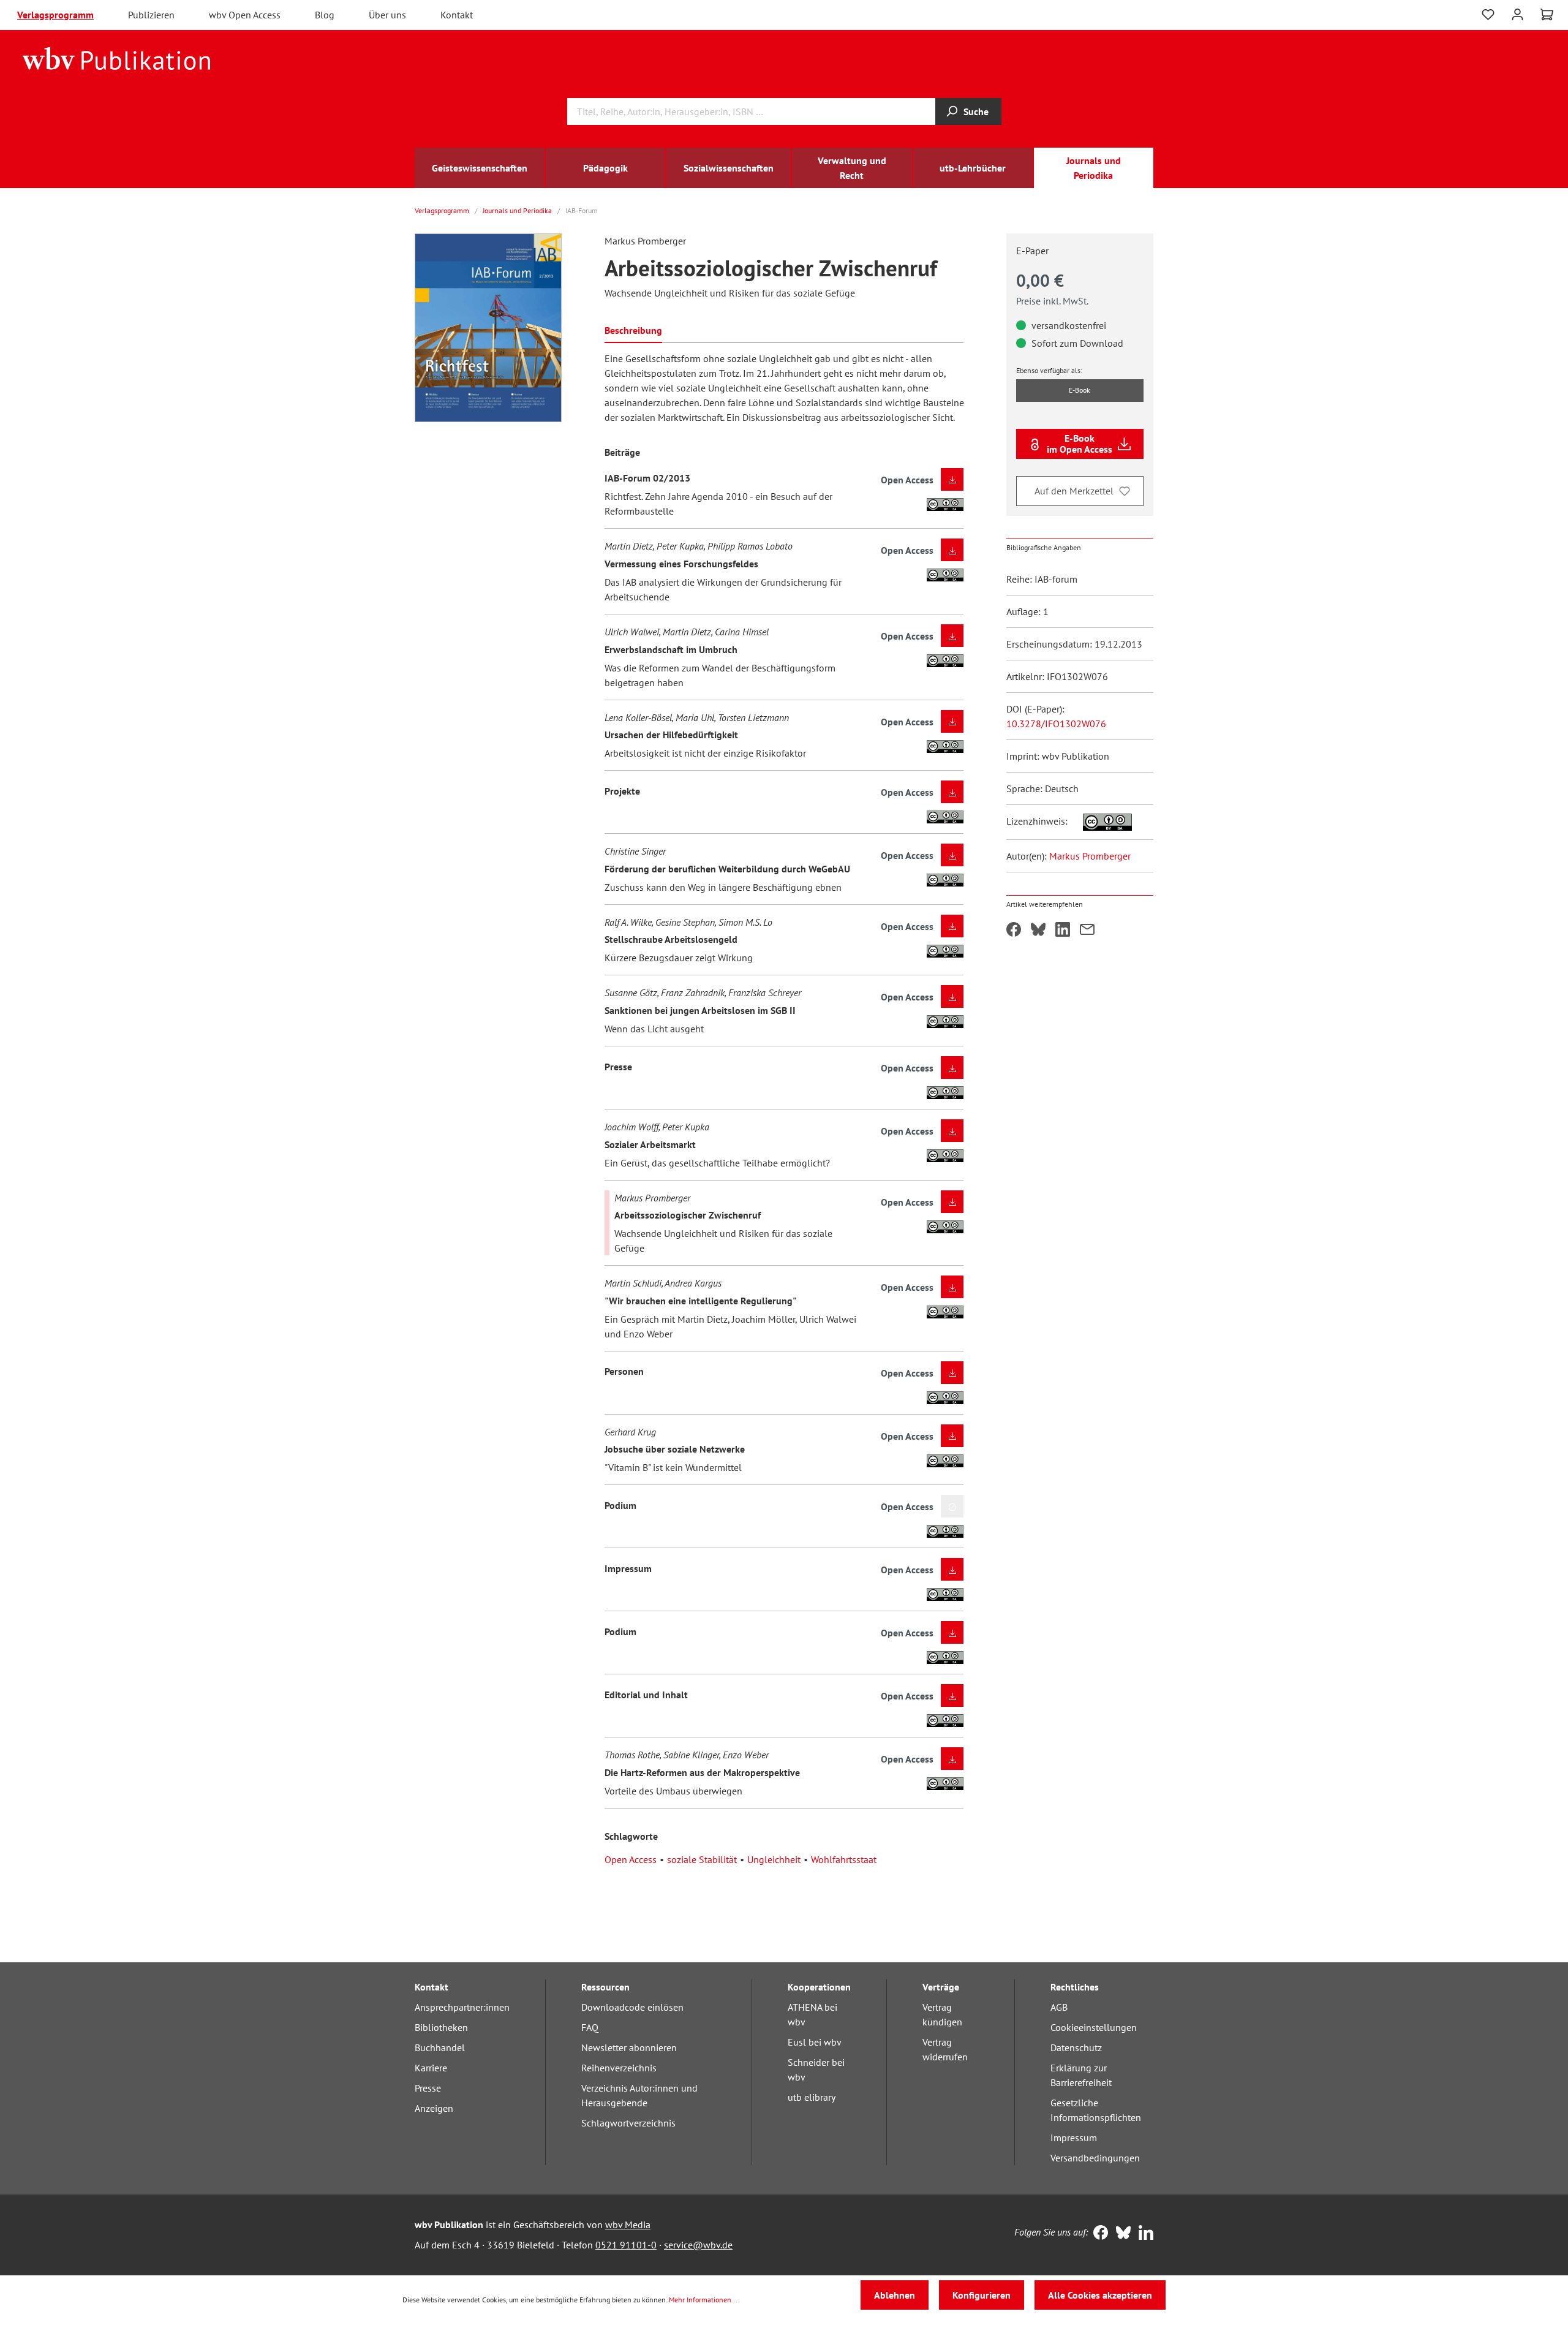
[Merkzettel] (1488, 15)
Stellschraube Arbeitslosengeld (671, 939)
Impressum (628, 1568)
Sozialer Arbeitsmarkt (650, 1144)
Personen (624, 1371)
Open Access (631, 1859)
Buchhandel (440, 2047)
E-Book (1080, 390)
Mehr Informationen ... (704, 2300)
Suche (976, 112)
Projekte (622, 791)
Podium (620, 1505)
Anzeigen (434, 2108)
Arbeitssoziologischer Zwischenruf (688, 1215)
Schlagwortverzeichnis (628, 2123)
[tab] (633, 329)
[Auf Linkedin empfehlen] (1063, 931)
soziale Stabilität (702, 1859)
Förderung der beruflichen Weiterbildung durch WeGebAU (727, 869)
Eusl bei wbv (815, 2042)
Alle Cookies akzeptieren (1100, 2295)
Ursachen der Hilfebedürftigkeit (671, 735)
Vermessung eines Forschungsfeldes (681, 564)
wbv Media (628, 2225)
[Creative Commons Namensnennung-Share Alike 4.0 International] (1101, 821)
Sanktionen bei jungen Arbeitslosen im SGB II (700, 1010)
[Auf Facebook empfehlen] (1014, 931)
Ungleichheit (774, 1859)
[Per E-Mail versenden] (1087, 931)
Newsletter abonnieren (629, 2047)
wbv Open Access (245, 15)
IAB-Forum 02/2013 (647, 478)
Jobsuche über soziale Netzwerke (675, 1449)
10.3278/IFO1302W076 (1056, 724)
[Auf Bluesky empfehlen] (1038, 931)
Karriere (431, 2068)
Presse (618, 1067)
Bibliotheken (441, 2027)
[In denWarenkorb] (952, 1506)
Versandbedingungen (1095, 2158)
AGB (1059, 2007)
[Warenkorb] (1547, 15)
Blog (325, 15)
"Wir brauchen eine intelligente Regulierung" (700, 1301)
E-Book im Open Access (1080, 444)
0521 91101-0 (626, 2245)
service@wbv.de (698, 2245)
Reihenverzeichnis (619, 2068)
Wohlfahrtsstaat (844, 1859)
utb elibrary (812, 2097)
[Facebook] (1098, 2234)
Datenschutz (1076, 2047)
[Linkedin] (1143, 2234)
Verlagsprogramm (55, 15)
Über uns (387, 15)
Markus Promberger (1090, 856)
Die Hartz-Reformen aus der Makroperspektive (702, 1772)
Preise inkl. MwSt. (1052, 301)
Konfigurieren (982, 2295)
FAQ (590, 2027)
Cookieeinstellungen (1094, 2027)
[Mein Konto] (1517, 13)
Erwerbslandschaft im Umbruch (671, 649)
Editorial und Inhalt (646, 1695)
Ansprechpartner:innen (462, 2007)
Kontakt (457, 15)
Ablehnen (895, 2295)
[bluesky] (1121, 2234)
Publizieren (151, 15)
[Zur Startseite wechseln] (117, 58)
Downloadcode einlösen (632, 2007)
